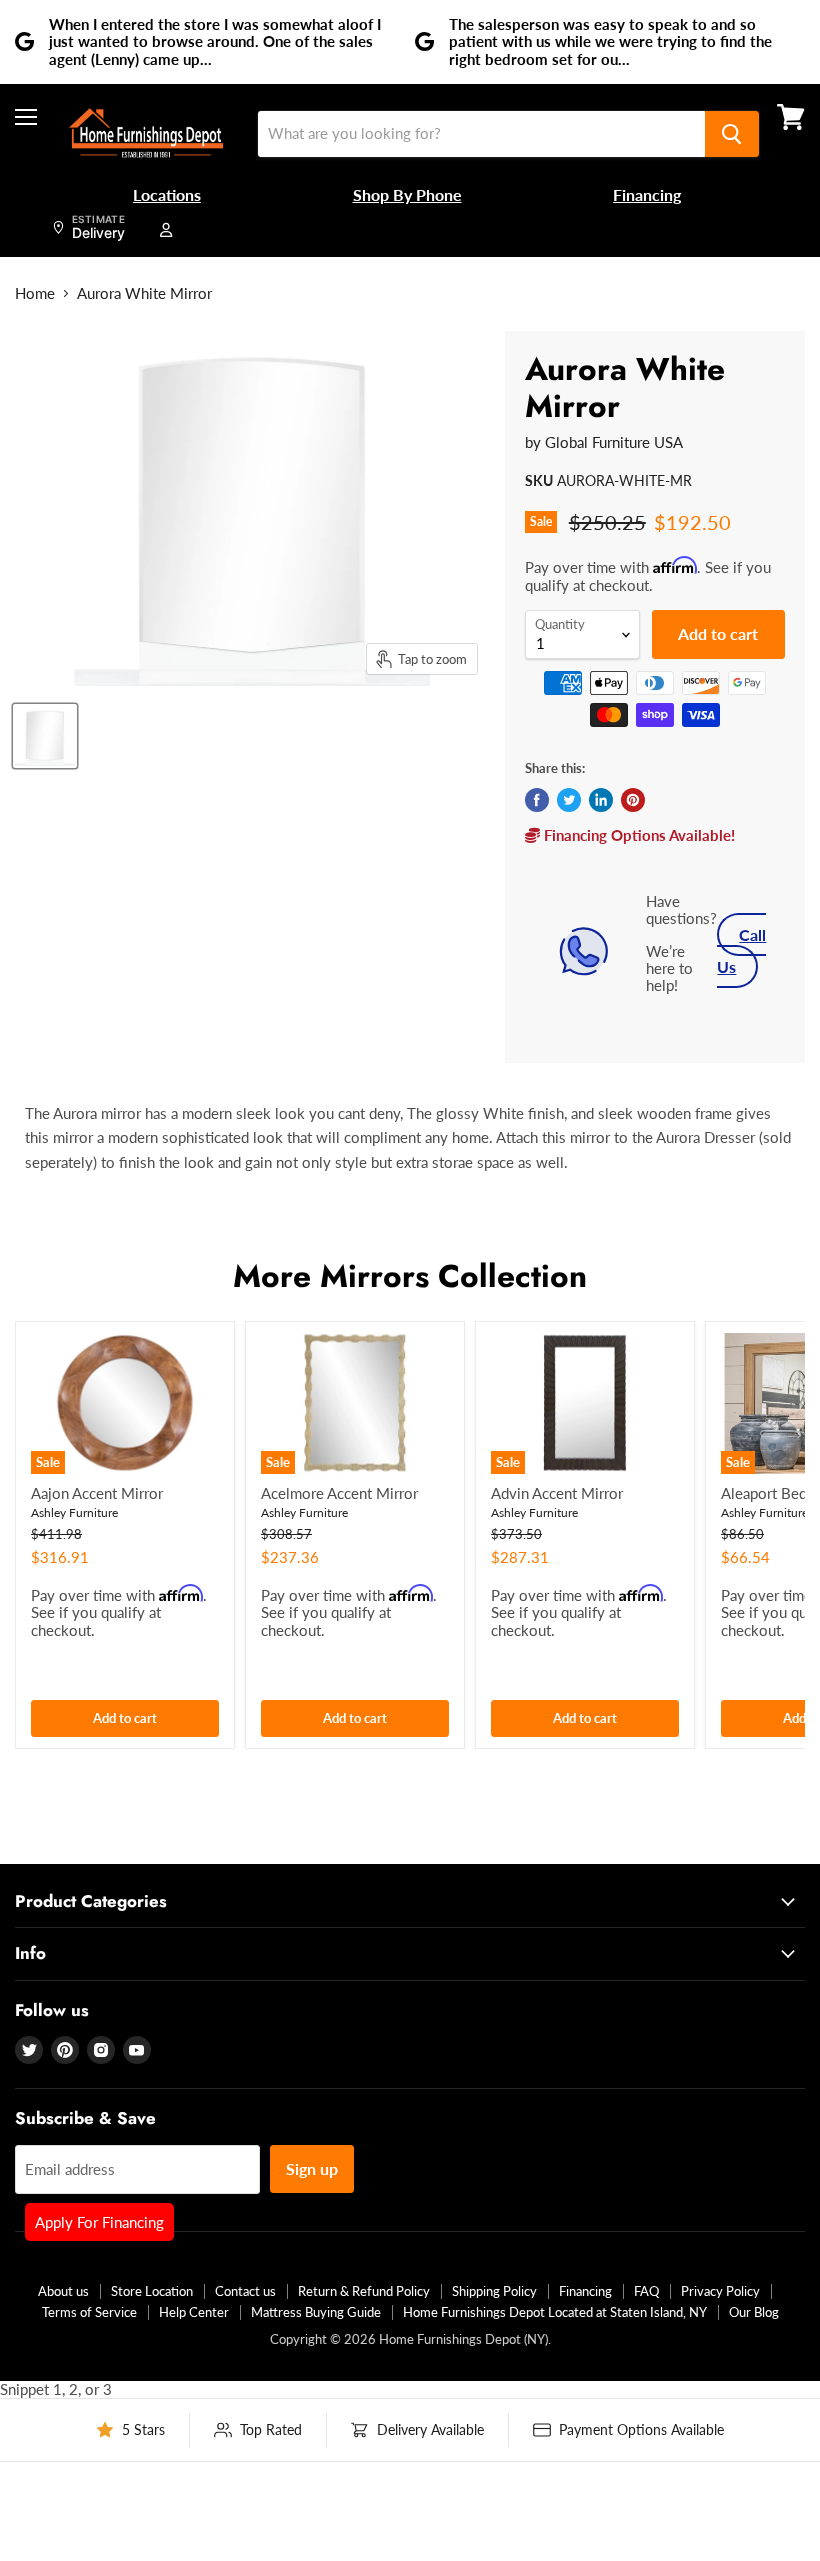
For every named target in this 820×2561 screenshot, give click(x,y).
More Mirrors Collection (410, 1276)
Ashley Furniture (74, 1512)
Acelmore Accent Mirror (339, 1493)
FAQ (646, 2291)
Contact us (245, 2291)
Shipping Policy (494, 2291)
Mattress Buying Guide (316, 2312)
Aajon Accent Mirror (97, 1493)
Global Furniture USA (614, 442)
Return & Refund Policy (364, 2291)
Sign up (312, 2168)
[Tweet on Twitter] (569, 800)
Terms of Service (89, 2312)
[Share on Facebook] (537, 800)
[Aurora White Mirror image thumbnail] (45, 736)
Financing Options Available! (637, 835)
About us (63, 2291)
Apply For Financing (99, 2222)
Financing (585, 2291)
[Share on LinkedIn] (601, 800)
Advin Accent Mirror (557, 1493)
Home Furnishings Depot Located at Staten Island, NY (555, 2312)
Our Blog (754, 2312)
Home (35, 293)
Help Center (194, 2312)
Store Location (152, 2291)
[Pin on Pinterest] (633, 800)
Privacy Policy (720, 2291)
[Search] (732, 134)
